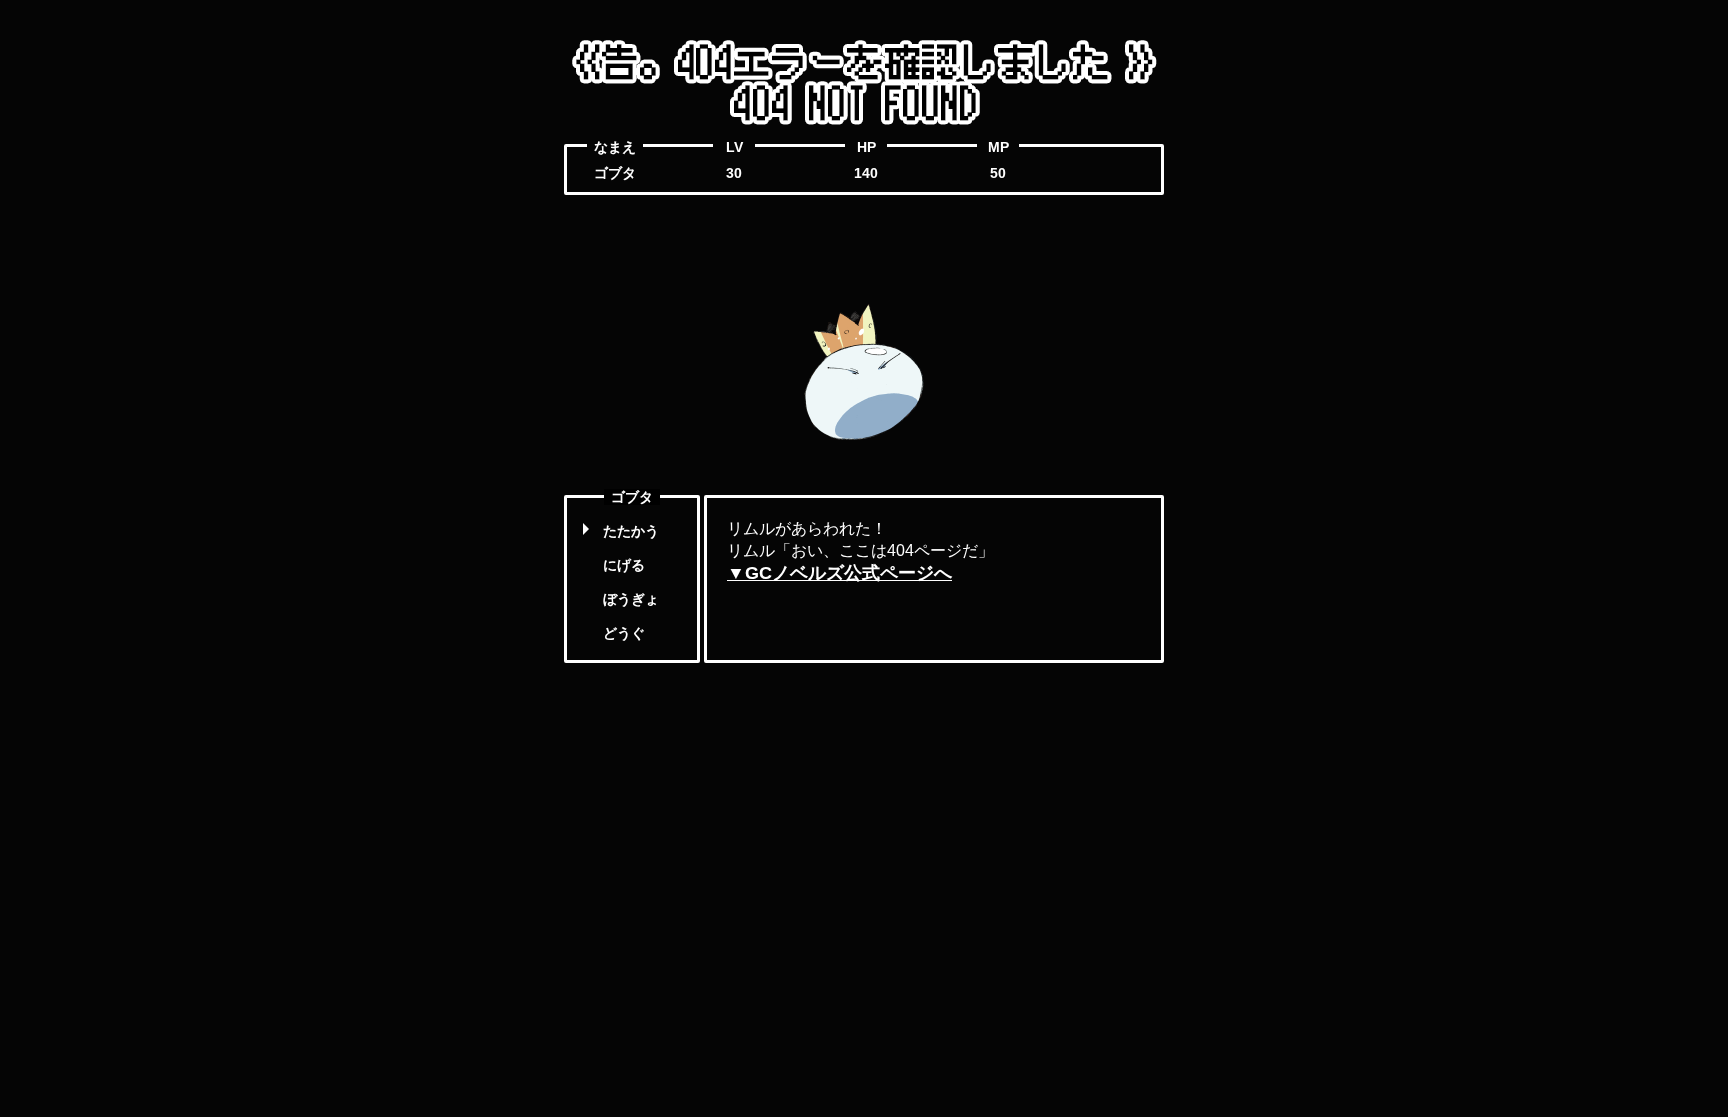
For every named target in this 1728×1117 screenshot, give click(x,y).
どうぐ (624, 633)
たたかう (631, 531)
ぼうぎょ (631, 599)
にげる (624, 565)
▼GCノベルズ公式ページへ (839, 573)
